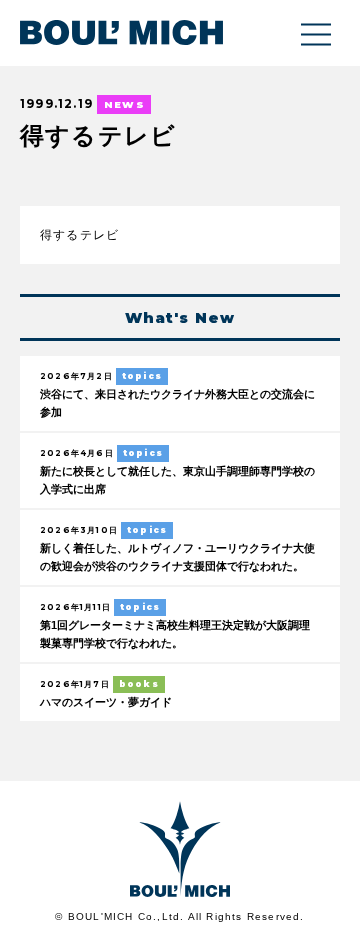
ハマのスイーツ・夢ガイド (106, 702)
